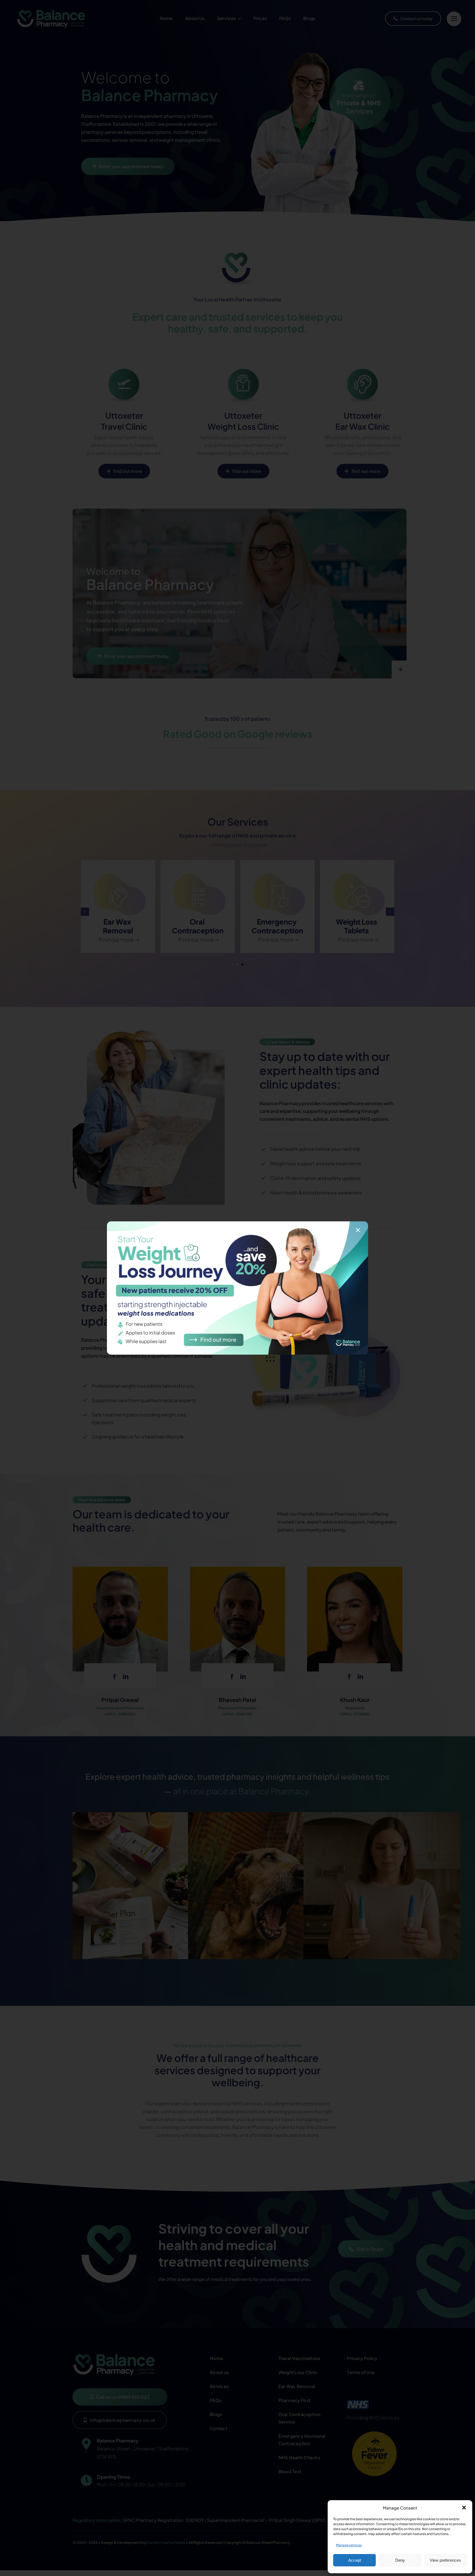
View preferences (445, 2560)
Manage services (349, 2545)
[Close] (358, 1230)
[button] (464, 2508)
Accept (355, 2560)
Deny (400, 2560)
